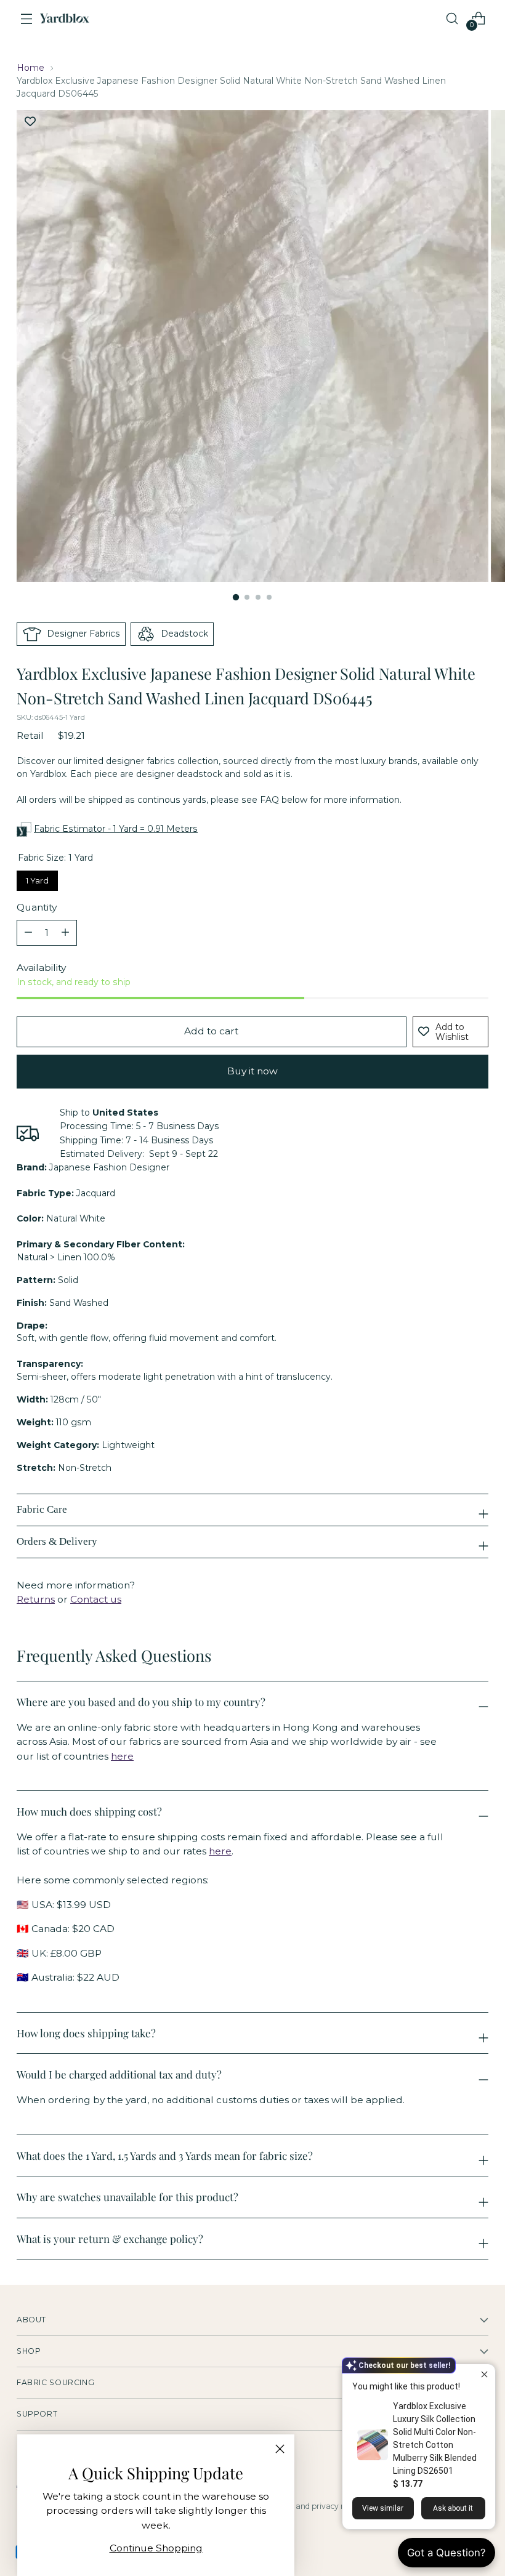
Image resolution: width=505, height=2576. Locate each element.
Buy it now (252, 1071)
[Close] (280, 2449)
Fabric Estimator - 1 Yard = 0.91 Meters (116, 829)
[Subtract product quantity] (65, 933)
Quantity (37, 907)
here (122, 1756)
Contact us (96, 1599)
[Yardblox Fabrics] (65, 18)
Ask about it (453, 2508)
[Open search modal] (452, 19)
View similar (383, 2508)
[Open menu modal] (27, 19)
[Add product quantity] (28, 933)
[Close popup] (484, 2375)
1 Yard (38, 878)
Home (30, 68)
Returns (36, 1599)
